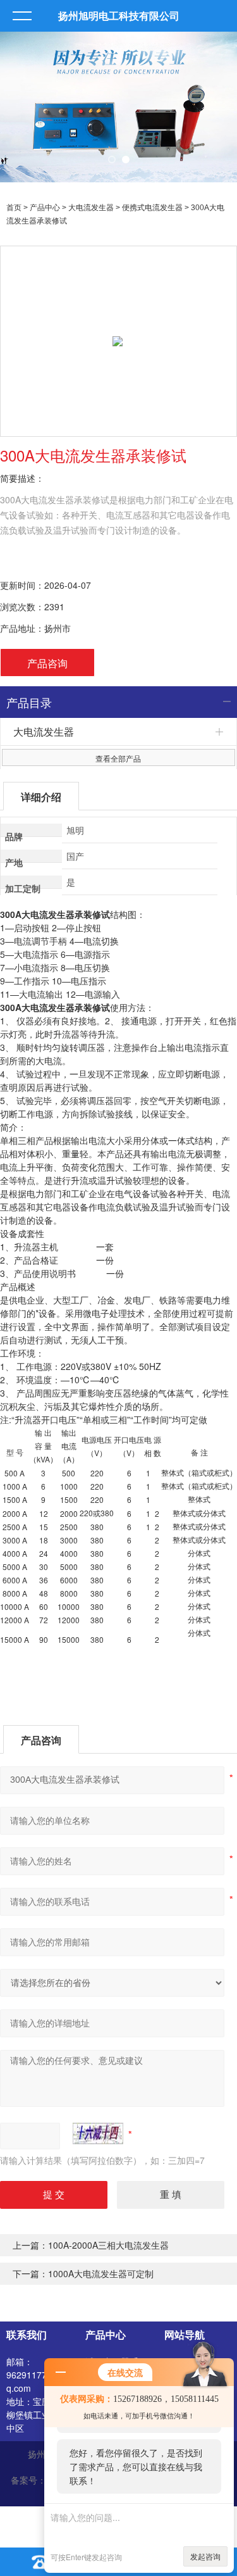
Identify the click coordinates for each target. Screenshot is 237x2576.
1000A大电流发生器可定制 (101, 2273)
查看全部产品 (118, 758)
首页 (14, 208)
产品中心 (45, 208)
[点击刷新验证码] (98, 2133)
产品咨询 (47, 663)
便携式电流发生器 (152, 208)
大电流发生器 (91, 208)
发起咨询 (205, 2556)
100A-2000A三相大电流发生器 (108, 2245)
